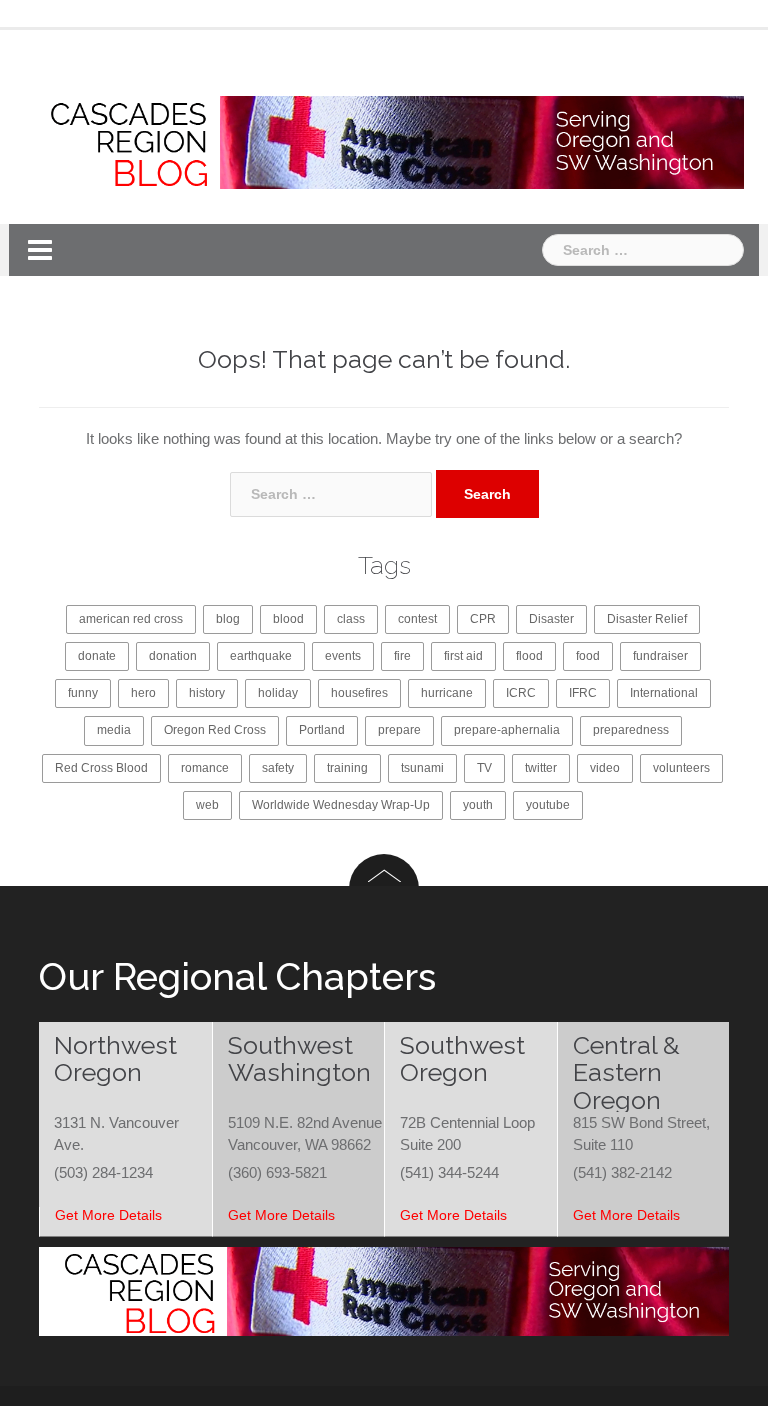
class (351, 619)
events (343, 656)
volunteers (681, 768)
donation (173, 656)
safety (278, 768)
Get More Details (108, 1215)
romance (205, 768)
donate (97, 656)
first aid (463, 656)
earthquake (261, 656)
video (605, 768)
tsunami (422, 768)
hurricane (447, 693)
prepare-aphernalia (507, 730)
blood (288, 619)
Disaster (551, 619)
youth (478, 805)
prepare (399, 730)
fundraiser (660, 656)
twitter (541, 768)
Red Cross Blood (101, 768)
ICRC (521, 693)
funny (83, 693)
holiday (278, 693)
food (588, 656)
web (207, 805)
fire (402, 656)
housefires (359, 693)
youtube (548, 805)
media (114, 730)
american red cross (131, 619)
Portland (322, 730)
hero (143, 693)
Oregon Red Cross (215, 730)
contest (417, 619)
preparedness (631, 730)
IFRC (583, 693)
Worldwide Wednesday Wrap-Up (341, 805)
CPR (483, 619)
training (347, 768)
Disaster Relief (647, 619)
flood (529, 656)
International (664, 693)
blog (228, 619)
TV (484, 768)
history (207, 693)
